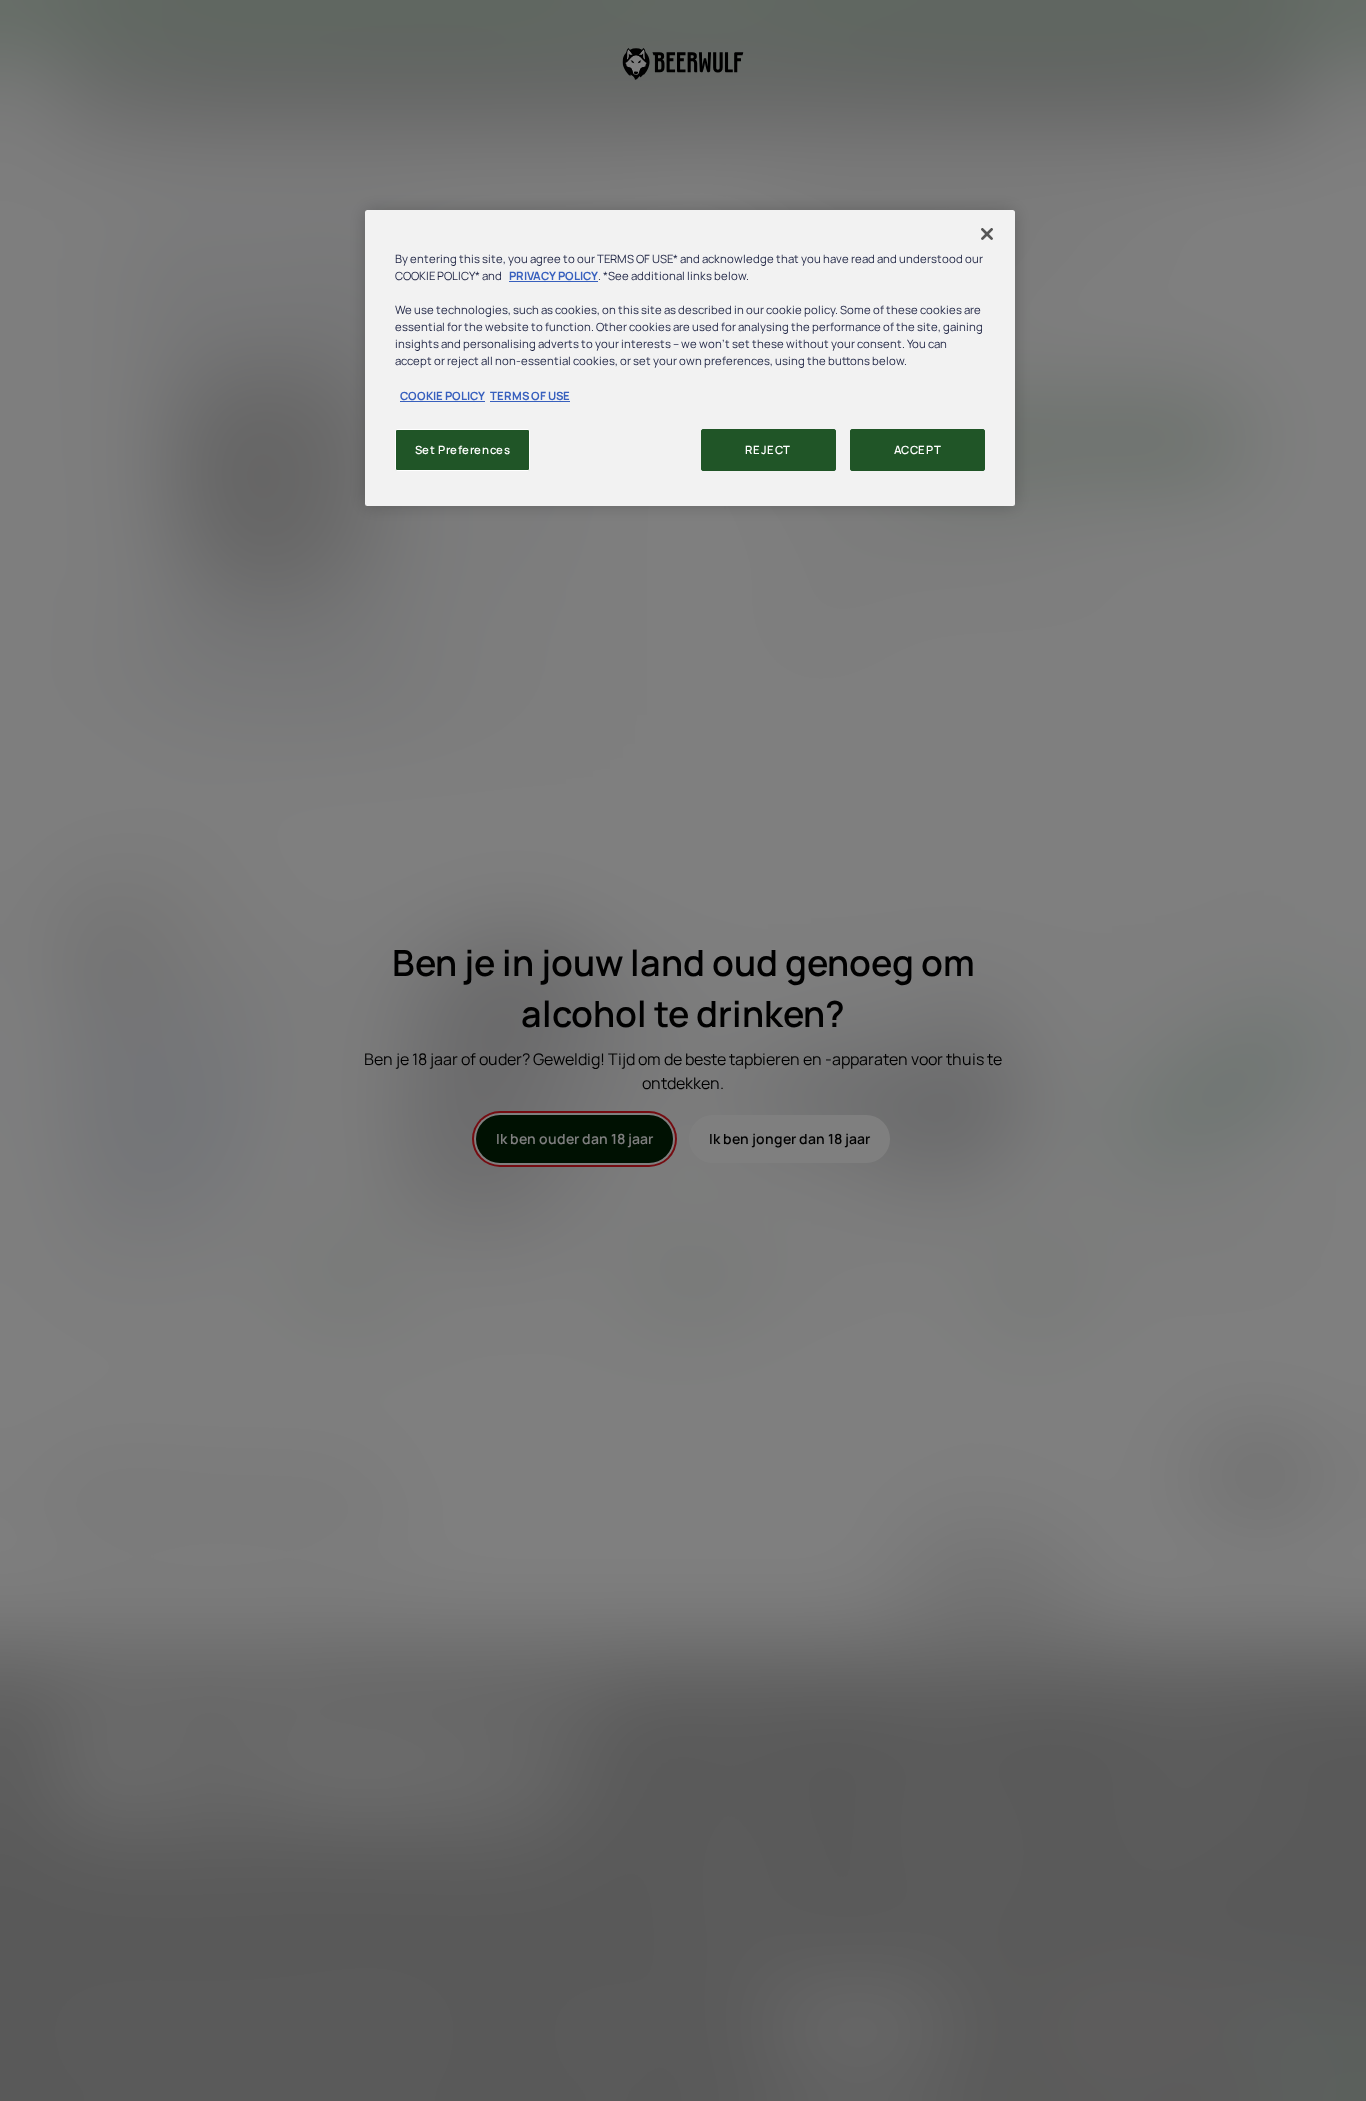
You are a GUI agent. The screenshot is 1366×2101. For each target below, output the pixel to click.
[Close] (987, 234)
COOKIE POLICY (442, 395)
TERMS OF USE (530, 395)
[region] (690, 357)
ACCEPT (917, 449)
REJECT (767, 449)
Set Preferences (463, 449)
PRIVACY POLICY (553, 275)
